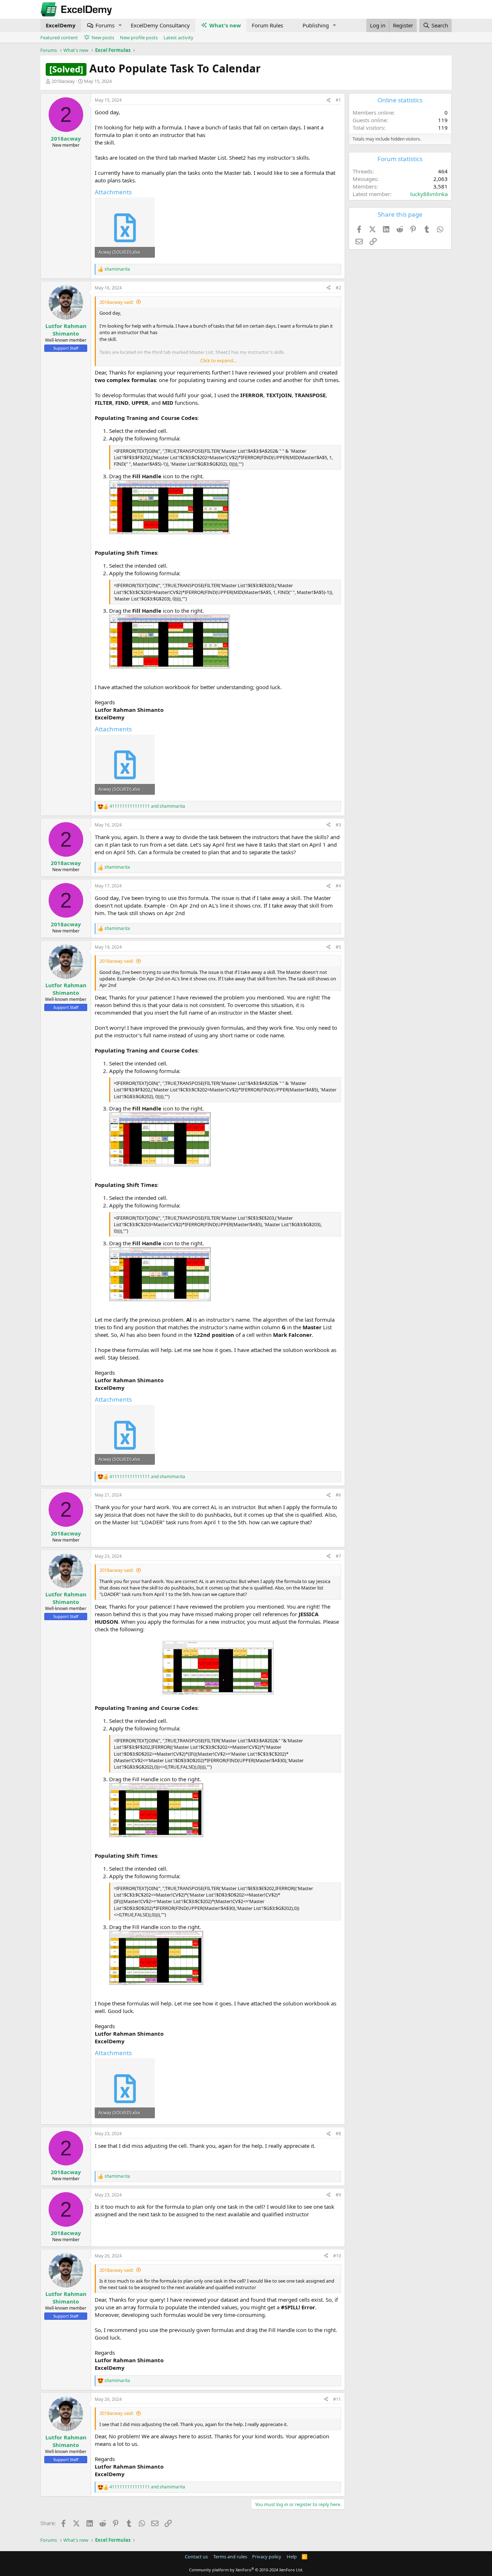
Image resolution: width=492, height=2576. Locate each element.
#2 (338, 288)
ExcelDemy (61, 25)
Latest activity (178, 37)
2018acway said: (117, 302)
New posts (103, 37)
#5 (338, 947)
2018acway (63, 81)
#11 (337, 2399)
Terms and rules (230, 2557)
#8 (338, 2134)
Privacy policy (267, 2557)
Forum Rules (267, 25)
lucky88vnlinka (429, 194)
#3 (338, 825)
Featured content (59, 37)
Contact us (196, 2557)
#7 (338, 1556)
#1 (338, 100)
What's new (225, 25)
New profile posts (139, 37)
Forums (105, 25)
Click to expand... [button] (218, 360)
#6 (338, 1495)
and (147, 806)
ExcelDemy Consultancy (160, 25)
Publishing (316, 25)
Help (292, 2557)
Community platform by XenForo (246, 2570)
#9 (338, 2195)
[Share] (328, 100)
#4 (338, 886)
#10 (337, 2256)
